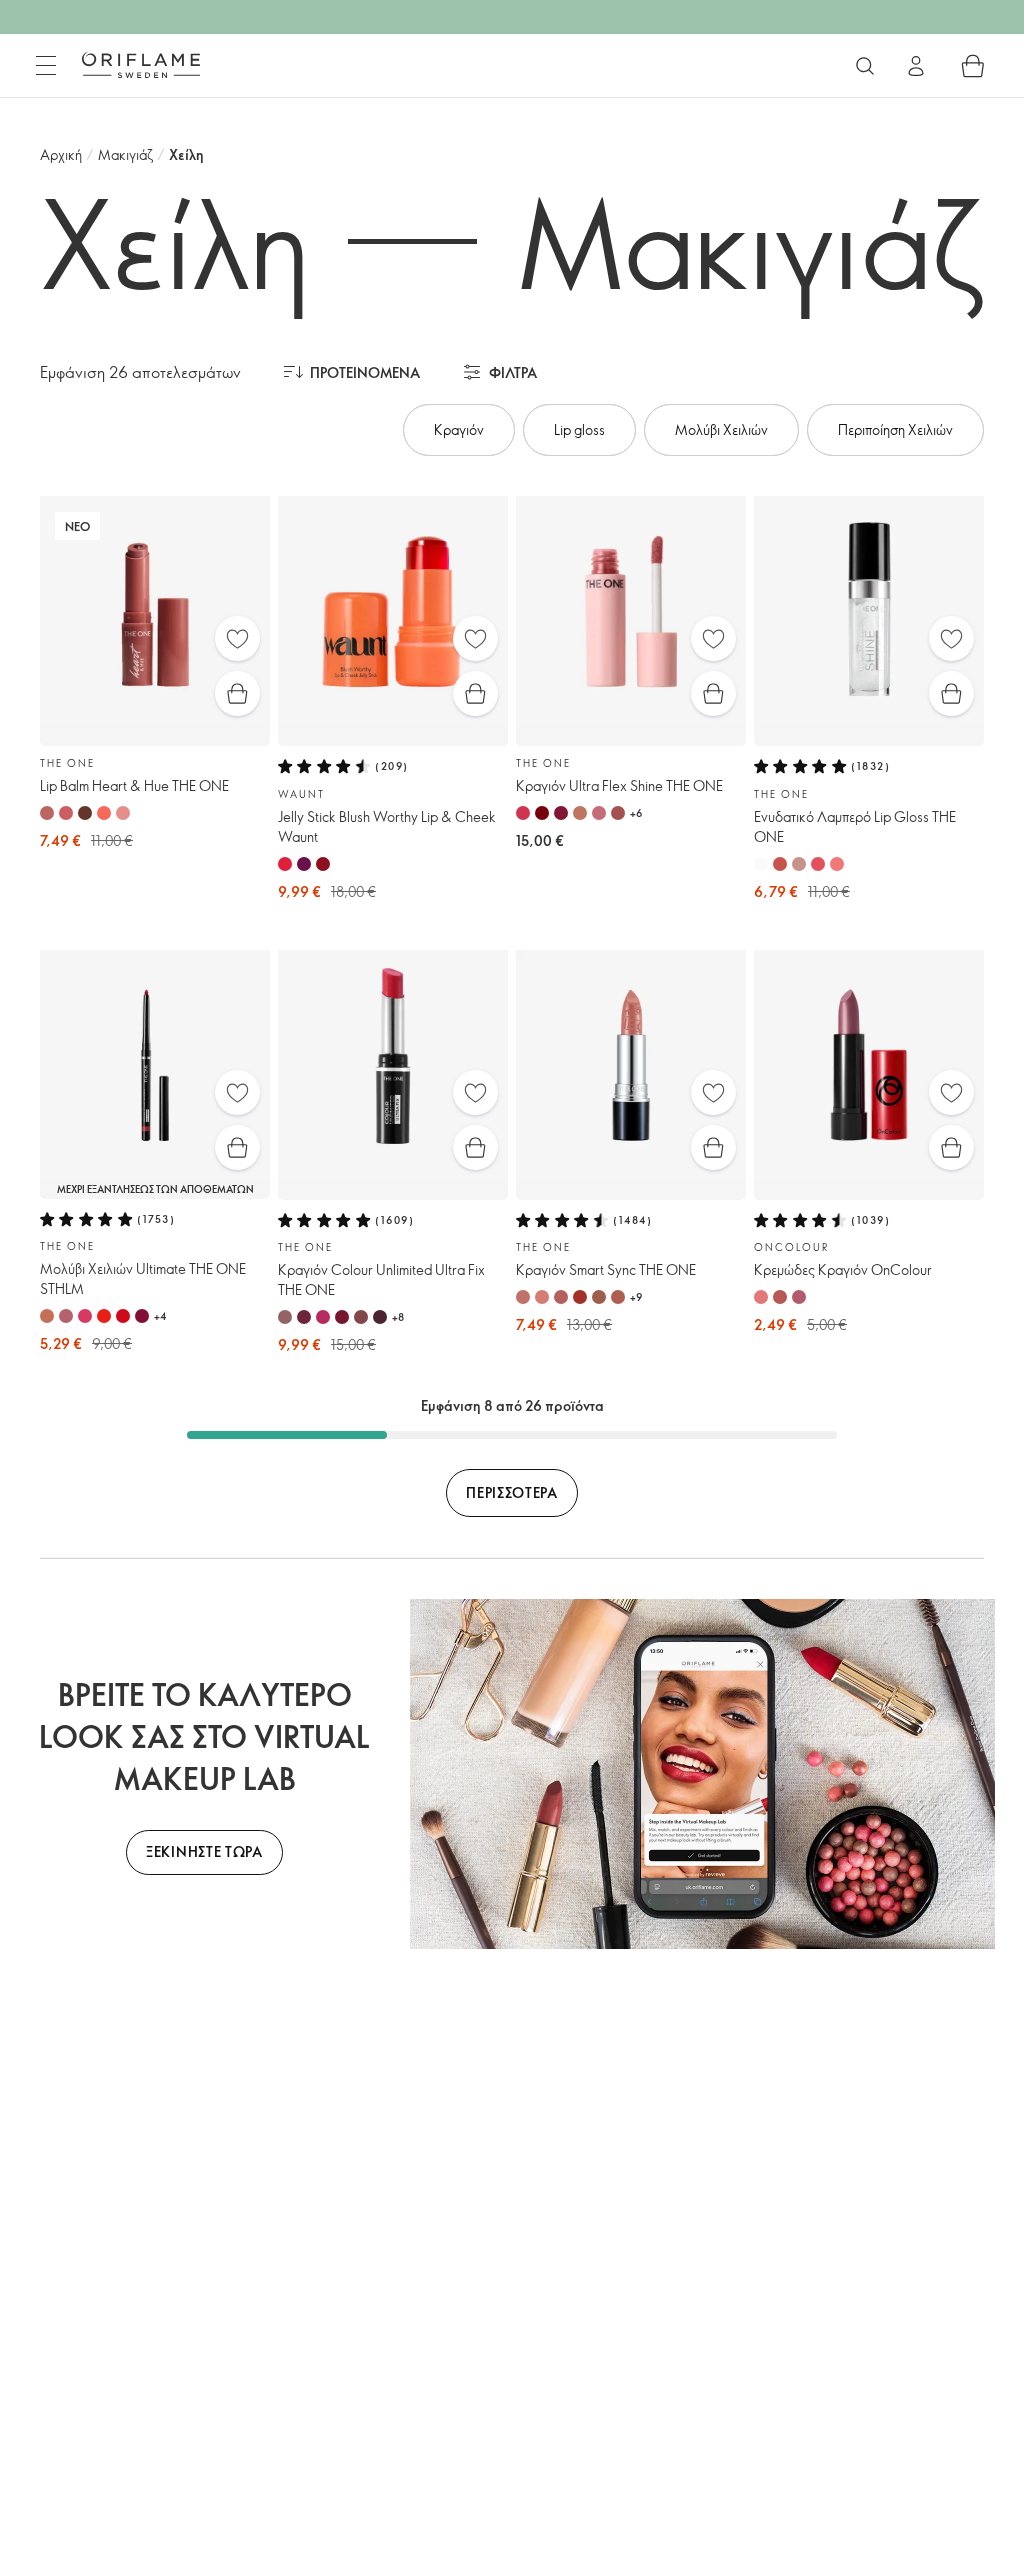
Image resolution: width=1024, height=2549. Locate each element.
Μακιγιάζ (125, 154)
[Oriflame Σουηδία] (141, 65)
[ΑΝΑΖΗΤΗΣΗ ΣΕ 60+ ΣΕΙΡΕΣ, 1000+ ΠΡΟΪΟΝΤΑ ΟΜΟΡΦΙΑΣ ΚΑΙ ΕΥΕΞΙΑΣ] (865, 66)
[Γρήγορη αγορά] (237, 693)
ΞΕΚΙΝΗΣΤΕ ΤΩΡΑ (204, 1851)
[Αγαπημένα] (237, 638)
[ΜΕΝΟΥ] (46, 66)
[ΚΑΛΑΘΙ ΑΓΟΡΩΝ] (973, 66)
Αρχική (61, 154)
